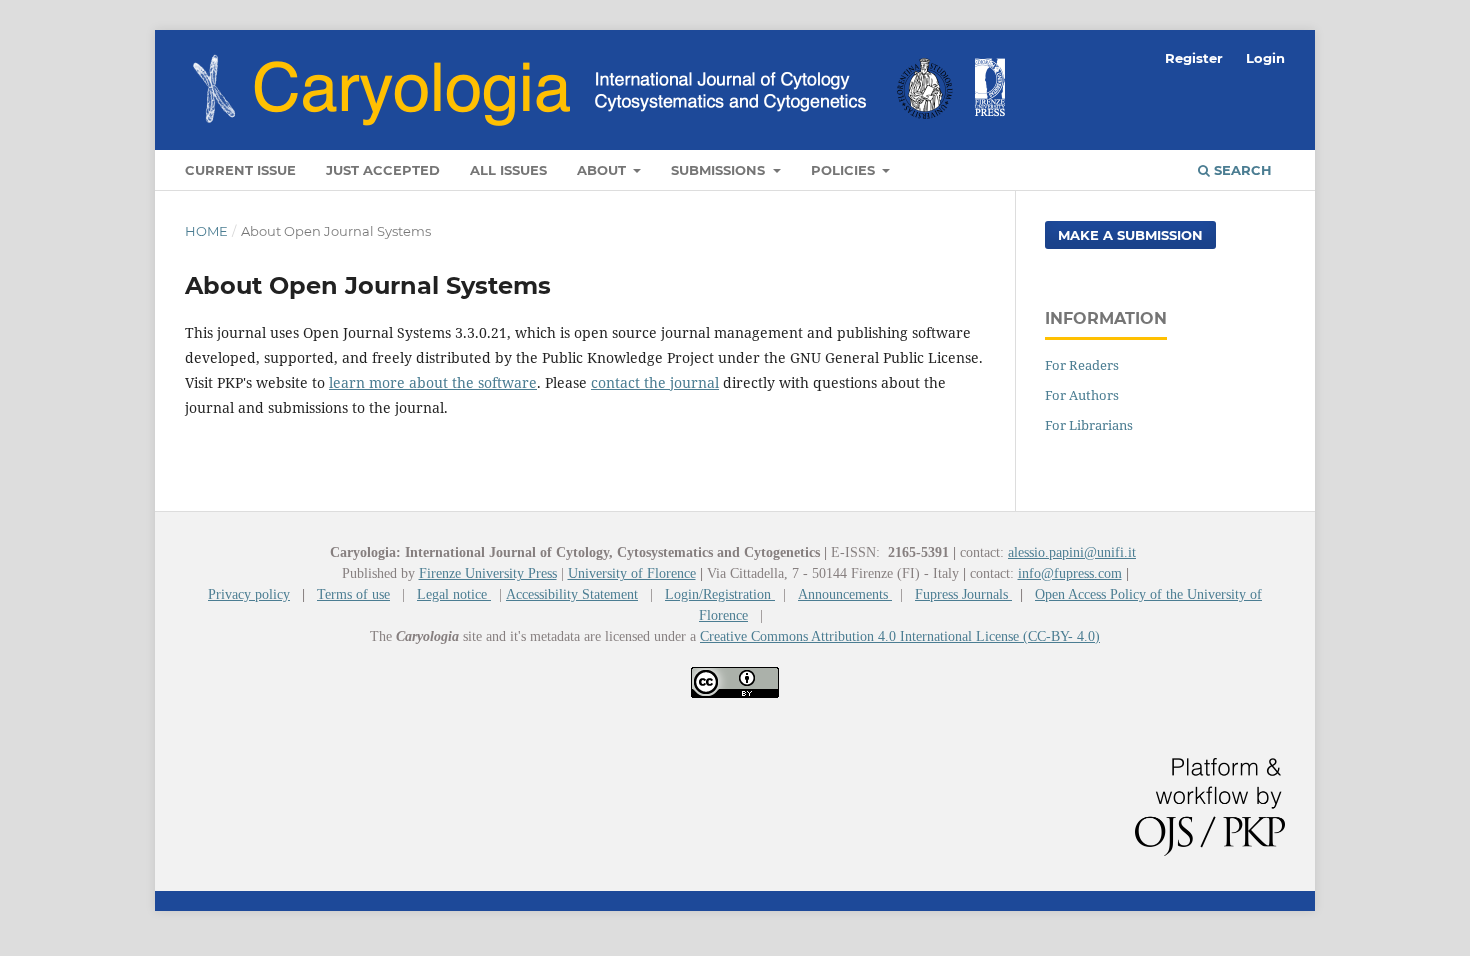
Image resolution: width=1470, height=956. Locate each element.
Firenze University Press (488, 573)
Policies (845, 170)
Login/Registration (720, 594)
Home (206, 231)
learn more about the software (433, 382)
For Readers (1082, 365)
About (603, 170)
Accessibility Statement (572, 594)
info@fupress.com (1070, 573)
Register (1194, 58)
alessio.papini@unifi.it (1072, 552)
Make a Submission (1130, 235)
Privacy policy (249, 594)
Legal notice (454, 594)
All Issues (508, 170)
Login (1265, 58)
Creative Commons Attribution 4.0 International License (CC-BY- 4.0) (900, 636)
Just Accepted (383, 170)
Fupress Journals (963, 594)
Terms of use (353, 594)
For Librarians (1089, 425)
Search (1241, 170)
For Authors (1082, 395)
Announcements (845, 594)
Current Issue (240, 170)
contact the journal (655, 382)
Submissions (720, 170)
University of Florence (632, 573)
